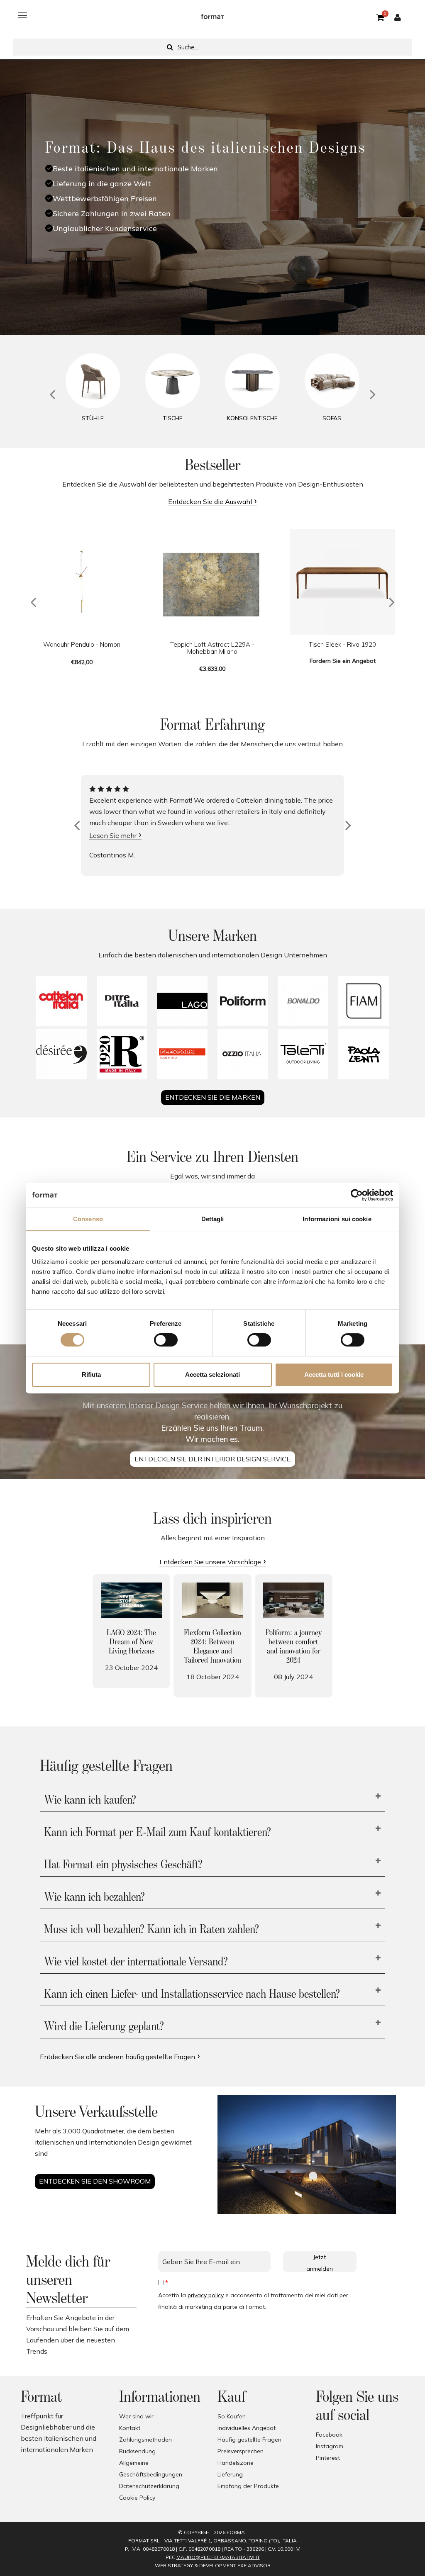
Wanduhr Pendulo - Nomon (82, 644)
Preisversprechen (241, 2451)
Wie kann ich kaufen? (90, 1800)
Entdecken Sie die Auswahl (210, 502)
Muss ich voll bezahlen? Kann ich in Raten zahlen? (151, 1930)
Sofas (332, 418)
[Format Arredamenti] (212, 15)
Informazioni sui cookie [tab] (337, 1219)
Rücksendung (137, 2451)
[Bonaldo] (303, 1001)
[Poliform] (243, 1001)
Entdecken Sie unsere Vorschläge (210, 1562)
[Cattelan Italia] (61, 1001)
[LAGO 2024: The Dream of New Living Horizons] (131, 1600)
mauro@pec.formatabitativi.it (218, 2557)
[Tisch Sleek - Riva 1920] (342, 582)
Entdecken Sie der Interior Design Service (212, 1459)
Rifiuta (91, 1374)
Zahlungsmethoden (145, 2440)
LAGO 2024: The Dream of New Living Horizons (131, 1642)
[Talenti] (303, 1054)
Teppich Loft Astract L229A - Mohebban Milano (212, 648)
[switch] (166, 1340)
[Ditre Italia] (122, 1001)
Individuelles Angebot (247, 2428)
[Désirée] (61, 1054)
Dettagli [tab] (213, 1219)
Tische (173, 418)
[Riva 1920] (122, 1054)
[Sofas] (332, 381)
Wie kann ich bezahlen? (94, 1897)
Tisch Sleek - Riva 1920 (342, 644)
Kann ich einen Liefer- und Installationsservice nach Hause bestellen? (192, 1994)
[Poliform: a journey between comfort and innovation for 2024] (294, 1600)
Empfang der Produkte (248, 2486)
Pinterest (328, 2458)
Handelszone (236, 2463)
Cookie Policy (137, 2498)
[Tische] (173, 381)
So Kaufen (232, 2416)
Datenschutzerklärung (149, 2486)
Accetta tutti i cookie (334, 1374)
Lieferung (230, 2474)
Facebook (329, 2435)
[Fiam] (364, 1001)
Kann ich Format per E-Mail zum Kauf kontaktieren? (158, 1833)
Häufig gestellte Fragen (249, 2440)
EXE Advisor (254, 2565)
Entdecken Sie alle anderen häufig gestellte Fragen (117, 2057)
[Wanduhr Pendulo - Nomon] (82, 582)
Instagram (330, 2446)
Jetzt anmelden (320, 2263)
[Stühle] (93, 381)
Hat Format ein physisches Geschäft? (123, 1865)
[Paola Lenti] (364, 1054)
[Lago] (182, 1001)
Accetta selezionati (212, 1374)
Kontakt (130, 2428)
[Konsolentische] (252, 381)
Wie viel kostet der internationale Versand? (136, 1962)
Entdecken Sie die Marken (213, 1097)
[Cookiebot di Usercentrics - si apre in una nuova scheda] (357, 1195)
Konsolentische (252, 418)
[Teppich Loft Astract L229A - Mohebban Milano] (212, 582)
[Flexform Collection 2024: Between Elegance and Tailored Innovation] (212, 1600)
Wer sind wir (136, 2416)
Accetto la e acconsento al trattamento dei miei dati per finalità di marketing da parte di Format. (253, 2301)
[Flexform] (182, 1054)
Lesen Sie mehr (113, 835)
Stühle (93, 418)
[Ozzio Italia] (243, 1054)
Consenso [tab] (88, 1219)
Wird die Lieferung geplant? (104, 2027)
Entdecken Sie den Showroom (95, 2181)
